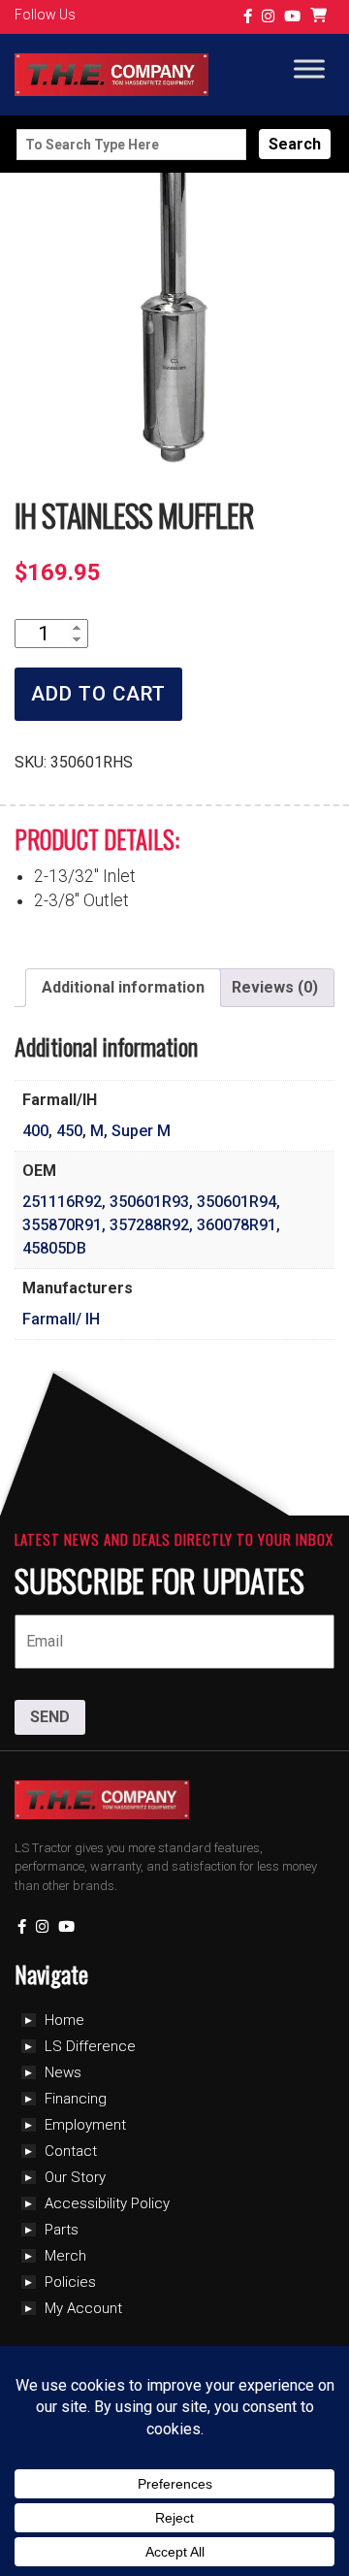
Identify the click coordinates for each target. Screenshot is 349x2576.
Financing (76, 2099)
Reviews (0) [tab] (275, 987)
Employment (85, 2125)
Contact (71, 2151)
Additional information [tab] (123, 987)
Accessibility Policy (107, 2203)
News (63, 2072)
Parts (62, 2230)
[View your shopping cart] (321, 17)
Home (64, 2020)
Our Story (75, 2177)
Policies (70, 2282)
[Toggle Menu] (309, 69)
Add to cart (98, 694)
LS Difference (90, 2046)
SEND (50, 1717)
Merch (65, 2256)
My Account (83, 2308)
